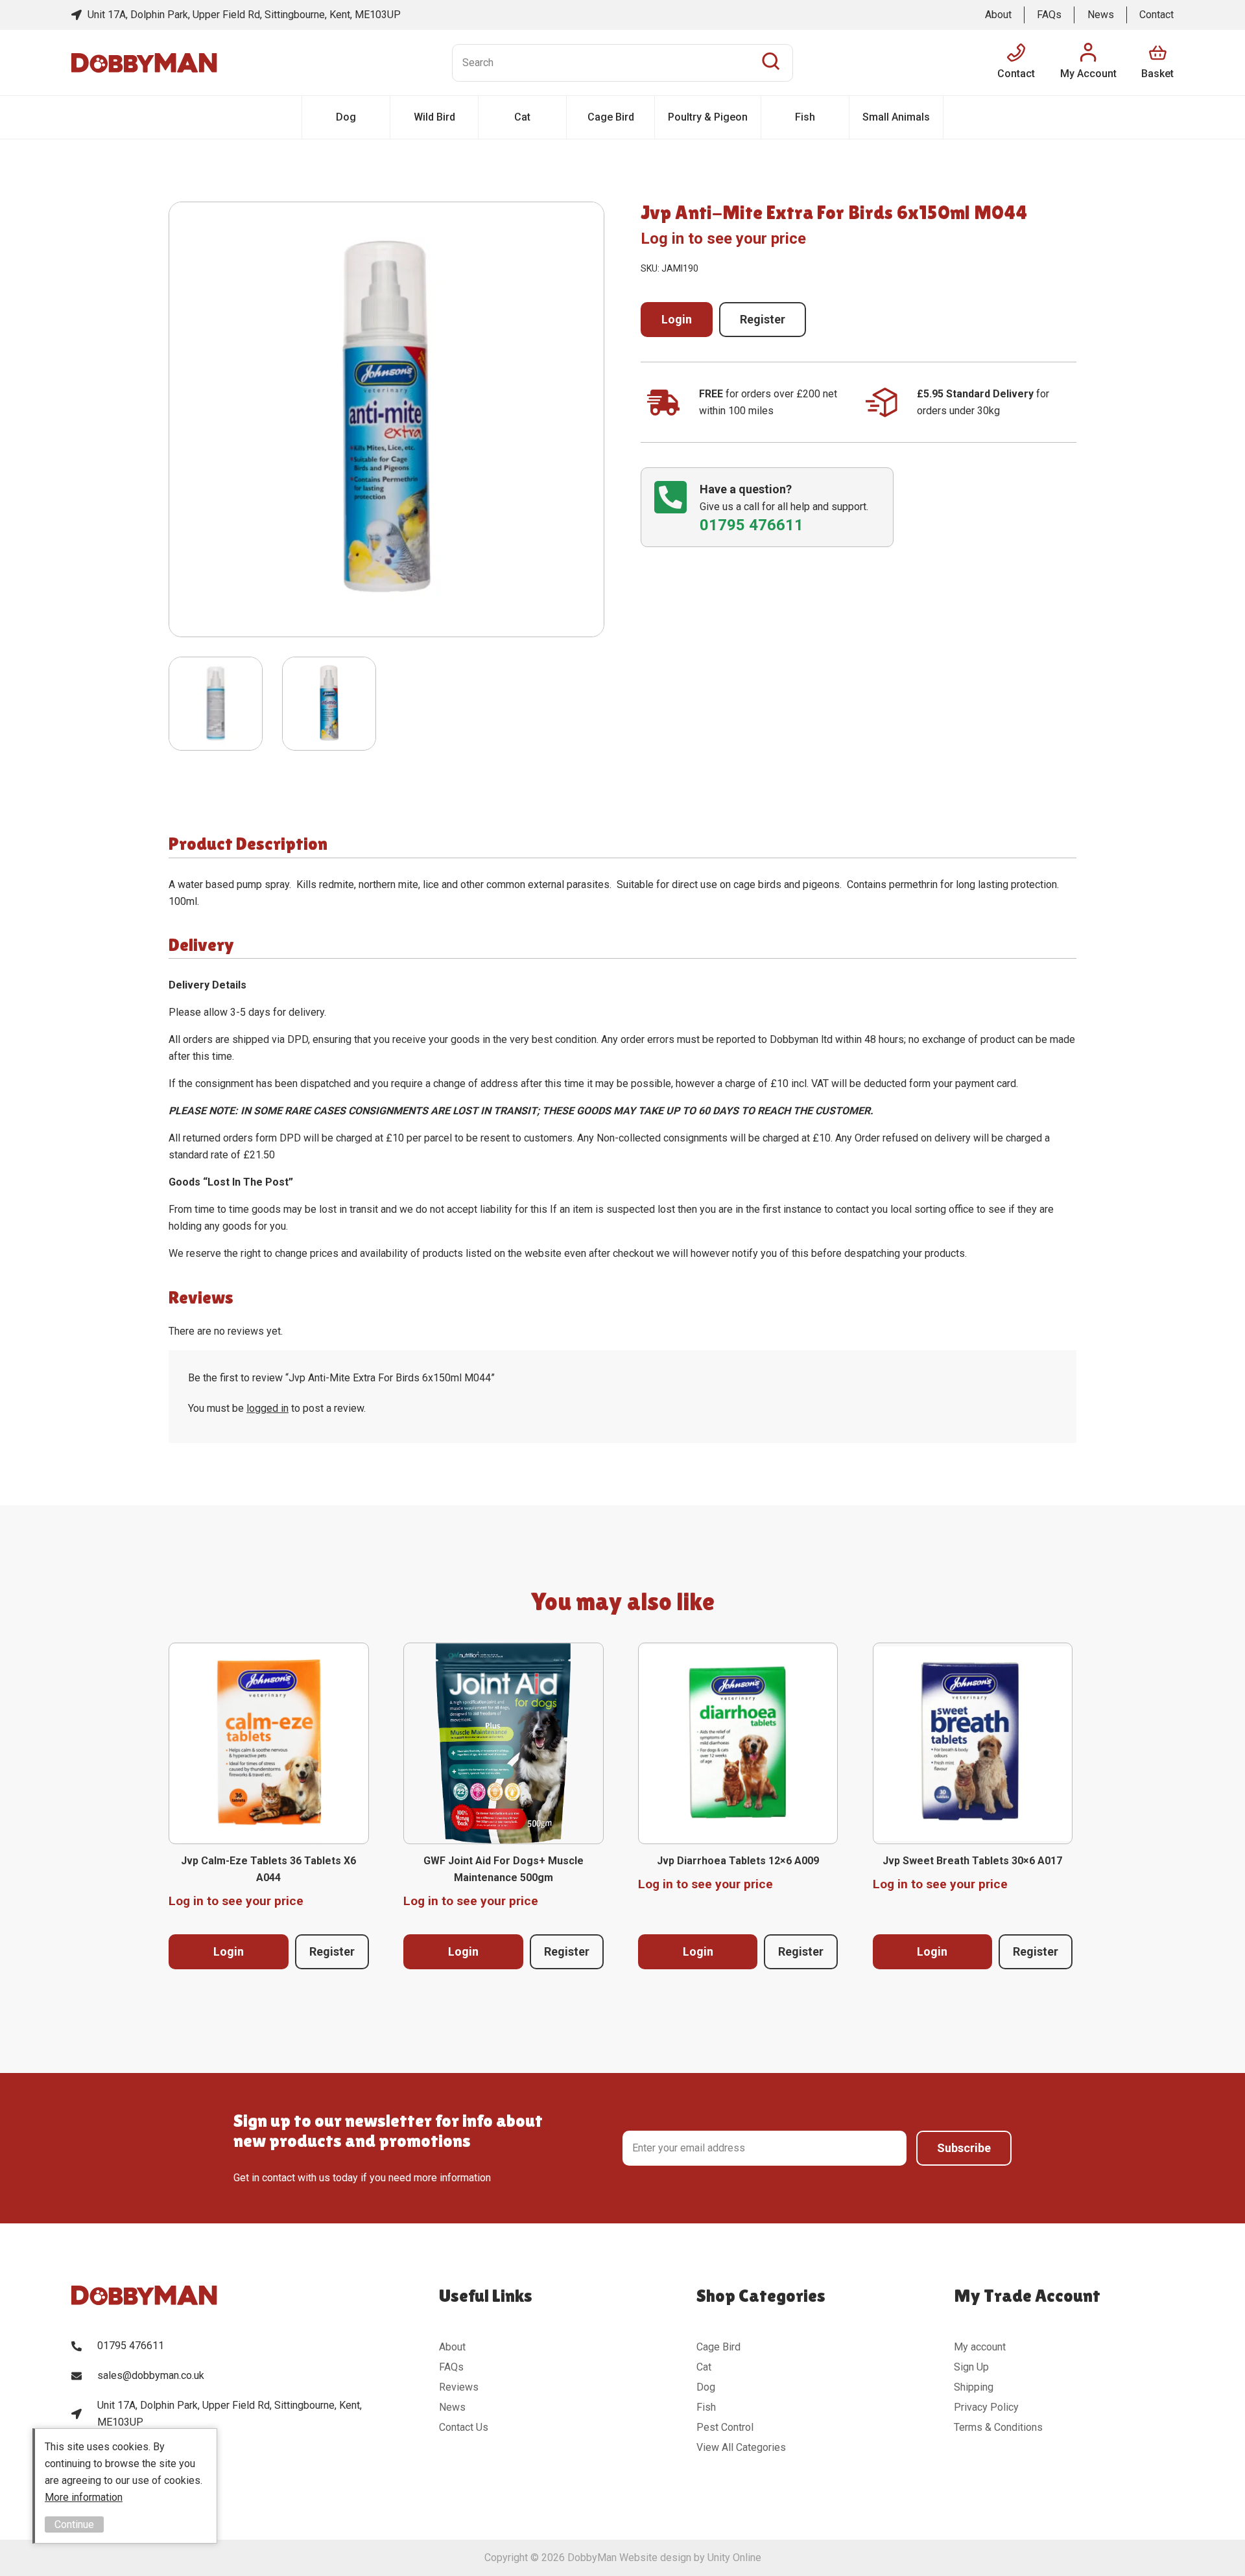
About (998, 15)
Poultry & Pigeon (708, 117)
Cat (522, 117)
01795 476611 (131, 2346)
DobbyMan (144, 63)
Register (763, 319)
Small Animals (896, 117)
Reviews (459, 2387)
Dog (346, 117)
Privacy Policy (986, 2407)
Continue (74, 2524)
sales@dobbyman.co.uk (151, 2375)
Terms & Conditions (998, 2427)
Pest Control (725, 2427)
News (1101, 15)
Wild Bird (434, 117)
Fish (805, 117)
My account (980, 2347)
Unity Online (734, 2558)
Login (677, 319)
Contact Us (464, 2427)
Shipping (974, 2387)
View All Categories (741, 2447)
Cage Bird (611, 117)
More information (84, 2497)
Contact (1156, 15)
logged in (267, 1408)
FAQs (1049, 15)
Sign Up (971, 2367)
